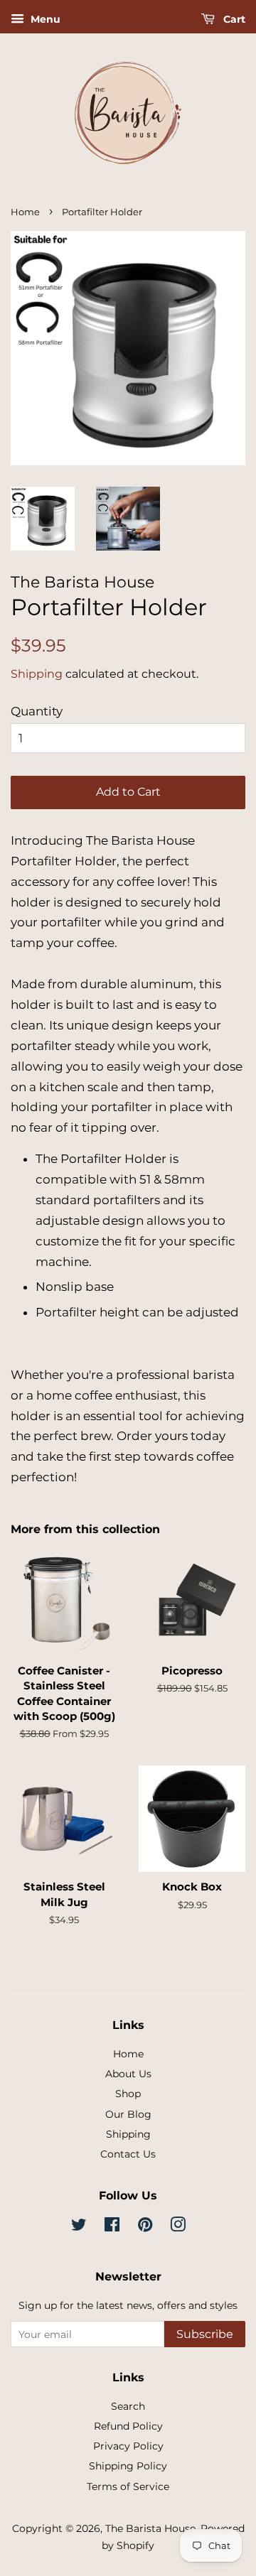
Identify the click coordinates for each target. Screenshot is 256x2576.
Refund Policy (128, 2426)
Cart (233, 19)
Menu (44, 19)
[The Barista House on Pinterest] (145, 2227)
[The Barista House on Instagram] (178, 2227)
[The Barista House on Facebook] (112, 2227)
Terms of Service (128, 2486)
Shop (128, 2094)
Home (25, 212)
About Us (128, 2074)
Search (128, 2406)
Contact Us (128, 2154)
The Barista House (150, 2528)
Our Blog (128, 2114)
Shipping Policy (128, 2466)
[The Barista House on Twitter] (79, 2227)
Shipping (37, 674)
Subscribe (205, 2334)
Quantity (37, 711)
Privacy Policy (128, 2446)
